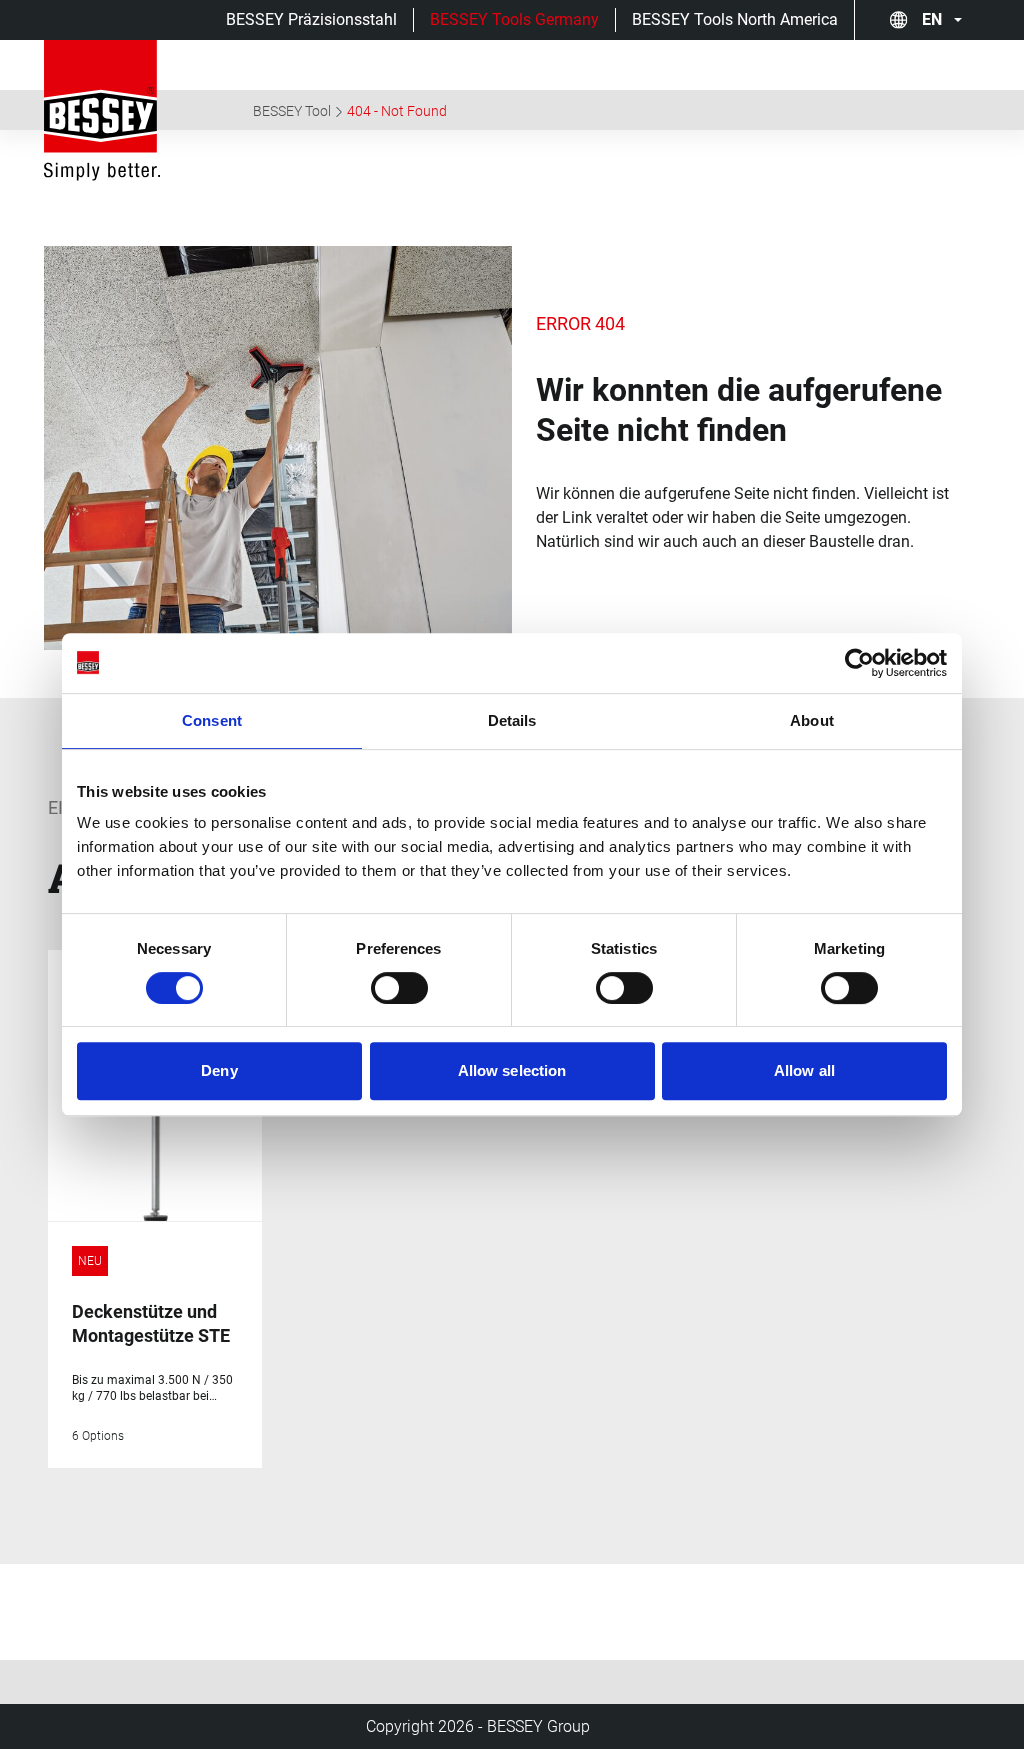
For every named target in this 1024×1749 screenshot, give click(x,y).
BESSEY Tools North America (735, 19)
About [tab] (812, 720)
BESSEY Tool (292, 111)
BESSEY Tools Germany (514, 19)
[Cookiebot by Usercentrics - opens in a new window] (859, 663)
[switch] (399, 988)
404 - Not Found (397, 111)
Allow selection (512, 1070)
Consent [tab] (212, 720)
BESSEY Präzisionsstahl (311, 19)
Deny (219, 1070)
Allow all (804, 1070)
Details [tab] (512, 720)
